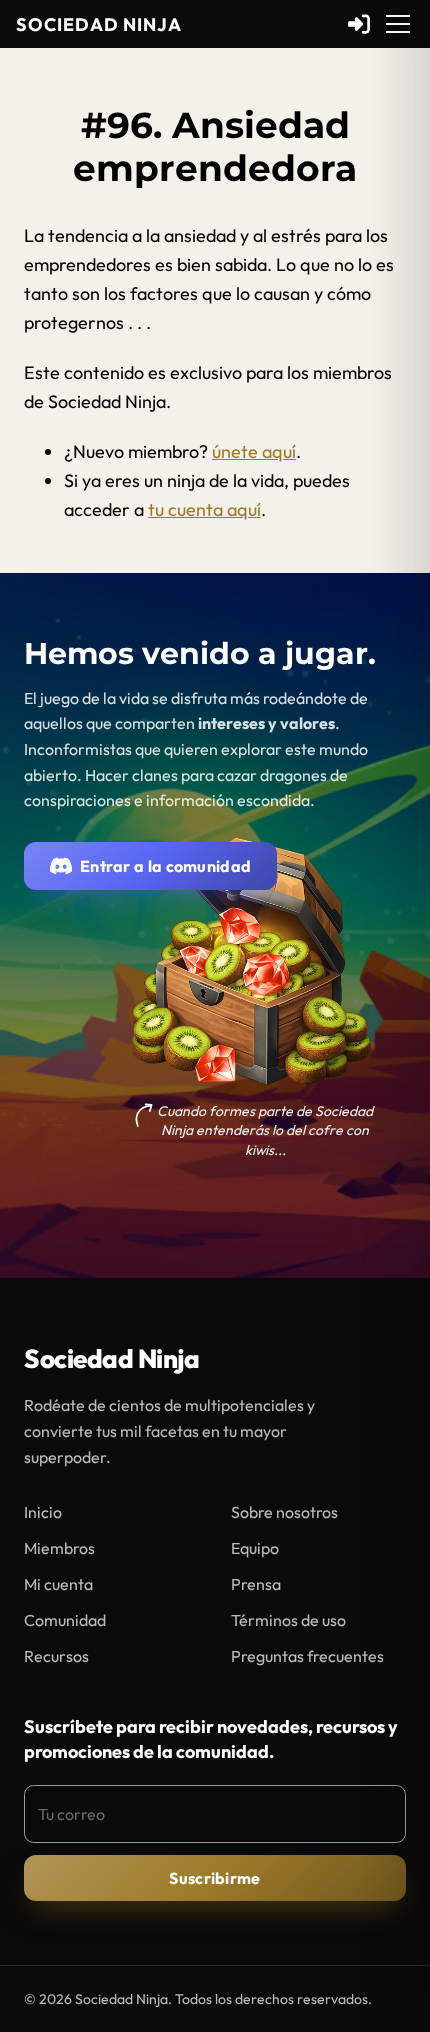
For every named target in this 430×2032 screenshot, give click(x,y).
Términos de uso (288, 1620)
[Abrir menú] (398, 24)
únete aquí (254, 451)
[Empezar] (359, 24)
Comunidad (65, 1620)
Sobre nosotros (284, 1512)
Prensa (256, 1584)
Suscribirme (214, 1878)
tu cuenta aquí (204, 509)
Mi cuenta (58, 1584)
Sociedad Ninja (99, 24)
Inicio (43, 1512)
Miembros (59, 1548)
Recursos (56, 1656)
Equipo (255, 1548)
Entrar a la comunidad (165, 866)
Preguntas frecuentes (307, 1656)
